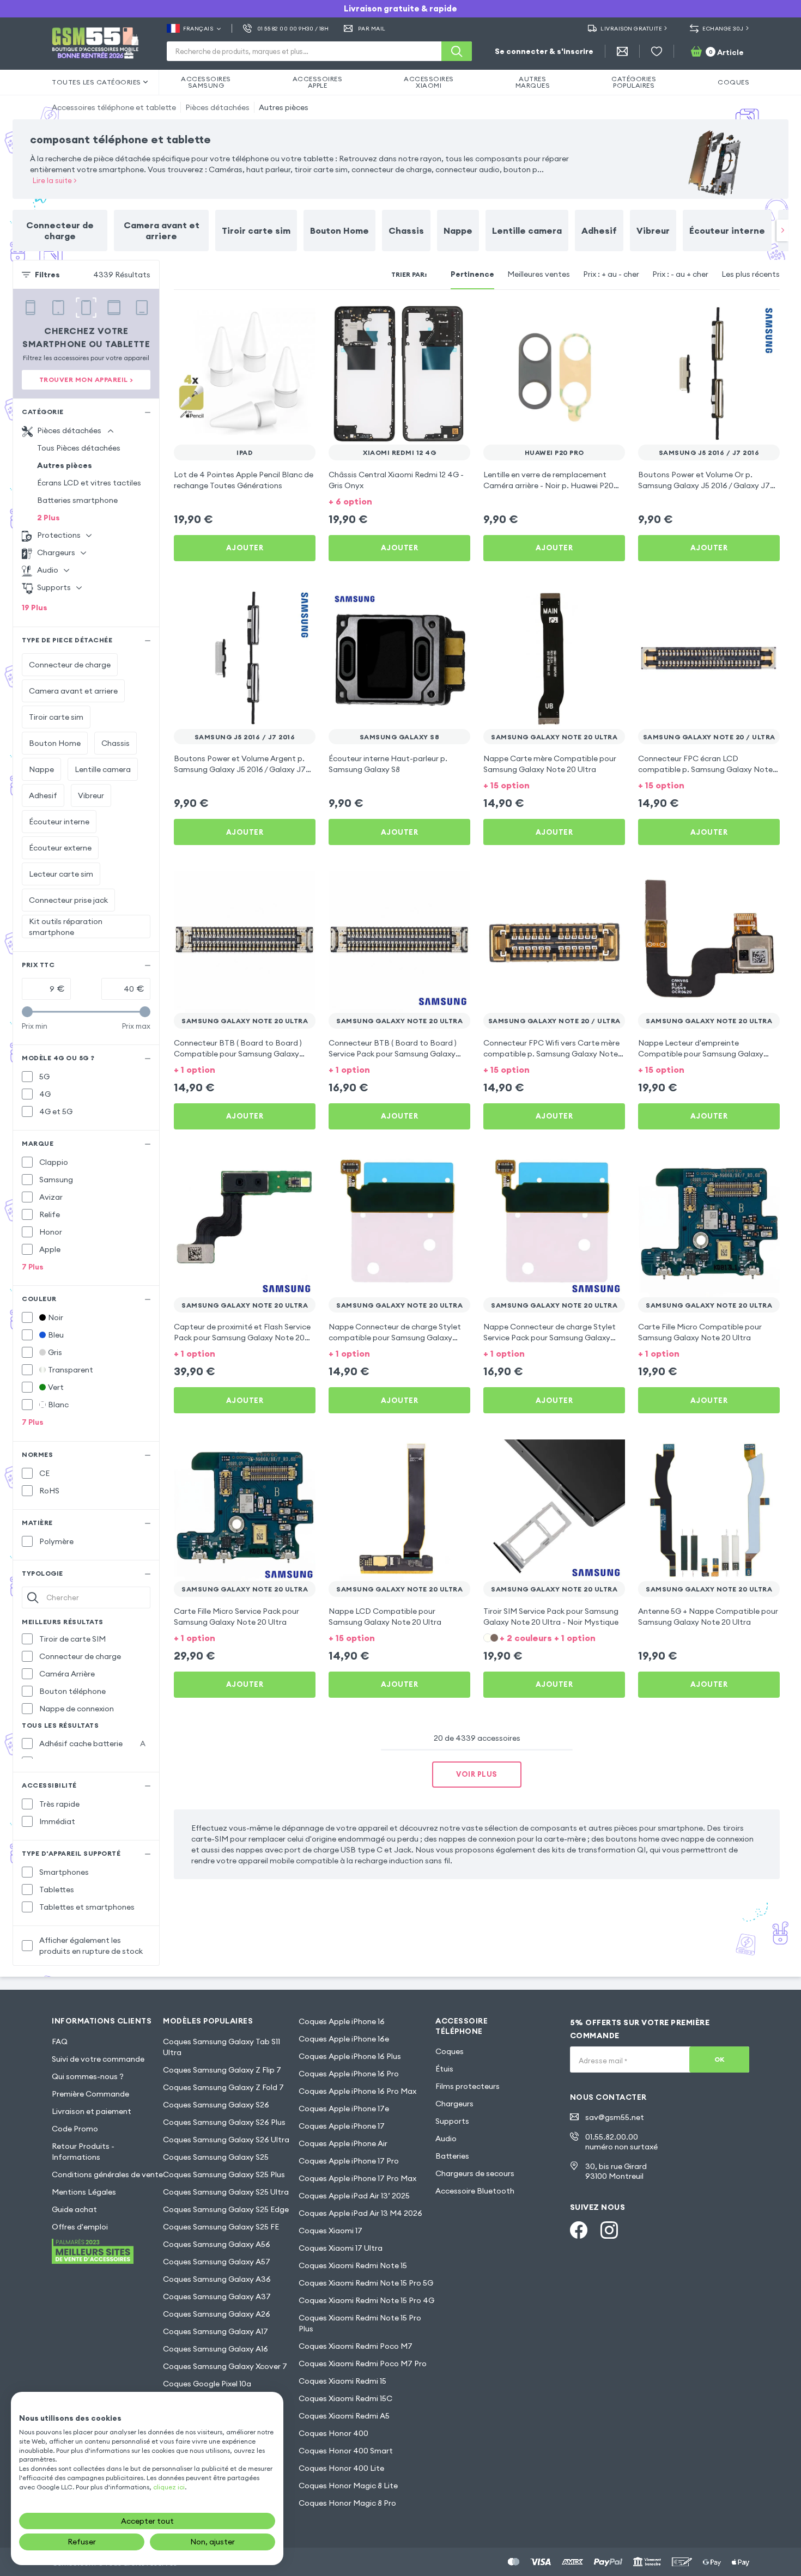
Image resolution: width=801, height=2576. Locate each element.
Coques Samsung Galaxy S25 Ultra (226, 2192)
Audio (446, 2138)
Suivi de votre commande (98, 2059)
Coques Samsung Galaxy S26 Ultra (226, 2140)
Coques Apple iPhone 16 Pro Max (357, 2091)
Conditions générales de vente (107, 2174)
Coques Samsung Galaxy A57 (217, 2262)
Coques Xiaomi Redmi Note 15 (353, 2265)
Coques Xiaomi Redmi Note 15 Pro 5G (366, 2283)
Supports (452, 2121)
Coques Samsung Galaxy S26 (216, 2105)
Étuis (444, 2069)
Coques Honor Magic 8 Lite (348, 2486)
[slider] (27, 1012)
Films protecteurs (468, 2086)
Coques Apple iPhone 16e (344, 2039)
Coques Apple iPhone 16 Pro (349, 2074)
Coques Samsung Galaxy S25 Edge (226, 2209)
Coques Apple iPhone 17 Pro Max (357, 2178)
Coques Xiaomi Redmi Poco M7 (356, 2346)
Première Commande (90, 2094)
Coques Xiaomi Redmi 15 (342, 2381)
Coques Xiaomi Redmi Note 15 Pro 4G (366, 2300)
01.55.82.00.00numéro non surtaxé (621, 2142)
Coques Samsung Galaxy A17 (216, 2331)
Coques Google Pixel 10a (207, 2384)
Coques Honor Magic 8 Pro (347, 2503)
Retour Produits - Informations (83, 2152)
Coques (450, 2051)
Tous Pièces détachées (79, 448)
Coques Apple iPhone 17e (344, 2109)
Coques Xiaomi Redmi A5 (344, 2416)
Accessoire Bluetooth (475, 2191)
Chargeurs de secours (475, 2173)
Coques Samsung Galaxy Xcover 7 (225, 2366)
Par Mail (372, 29)
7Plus (33, 1267)
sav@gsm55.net (615, 2117)
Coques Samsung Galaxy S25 (216, 2157)
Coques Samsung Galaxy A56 (217, 2244)
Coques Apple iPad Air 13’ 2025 (354, 2196)
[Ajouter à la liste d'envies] (300, 318)
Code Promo (75, 2129)
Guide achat (74, 2209)
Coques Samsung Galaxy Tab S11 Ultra (222, 2047)
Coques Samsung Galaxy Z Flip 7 (222, 2070)
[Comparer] (278, 318)
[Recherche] (457, 51)
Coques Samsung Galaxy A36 (217, 2279)
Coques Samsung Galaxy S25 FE (221, 2227)
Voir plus (477, 1774)
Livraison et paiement (92, 2111)
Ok (720, 2059)
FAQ (60, 2042)
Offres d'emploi (80, 2227)
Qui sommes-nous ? (88, 2076)
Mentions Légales (84, 2192)
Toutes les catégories (96, 82)
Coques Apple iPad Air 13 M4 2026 (360, 2213)
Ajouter (245, 548)
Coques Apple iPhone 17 (342, 2126)
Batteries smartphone (77, 500)
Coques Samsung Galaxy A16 (216, 2349)
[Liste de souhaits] (657, 51)
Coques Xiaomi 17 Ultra (341, 2248)
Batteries (452, 2156)
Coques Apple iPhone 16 (342, 2021)
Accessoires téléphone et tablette (114, 107)
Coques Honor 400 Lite (341, 2468)
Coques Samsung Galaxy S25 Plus (224, 2174)
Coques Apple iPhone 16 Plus (350, 2056)
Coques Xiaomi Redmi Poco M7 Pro (363, 2364)
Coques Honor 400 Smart (346, 2451)
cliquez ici (169, 2487)
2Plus (48, 518)
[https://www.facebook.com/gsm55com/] (579, 2230)
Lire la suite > (55, 180)
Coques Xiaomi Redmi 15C (345, 2398)
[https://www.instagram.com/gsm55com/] (609, 2230)
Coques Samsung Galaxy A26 (217, 2314)
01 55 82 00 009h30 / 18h (293, 29)
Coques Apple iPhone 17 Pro (349, 2161)
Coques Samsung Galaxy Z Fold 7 (223, 2087)
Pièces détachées (217, 107)
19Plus (35, 607)
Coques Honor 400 (333, 2433)
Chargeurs (454, 2104)
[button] (399, 500)
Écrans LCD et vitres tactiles (89, 483)
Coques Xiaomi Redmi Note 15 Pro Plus (360, 2323)
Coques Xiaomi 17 (330, 2231)
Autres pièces (284, 107)
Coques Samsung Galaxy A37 (217, 2296)
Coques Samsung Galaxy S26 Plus (224, 2122)
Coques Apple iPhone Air (343, 2143)
